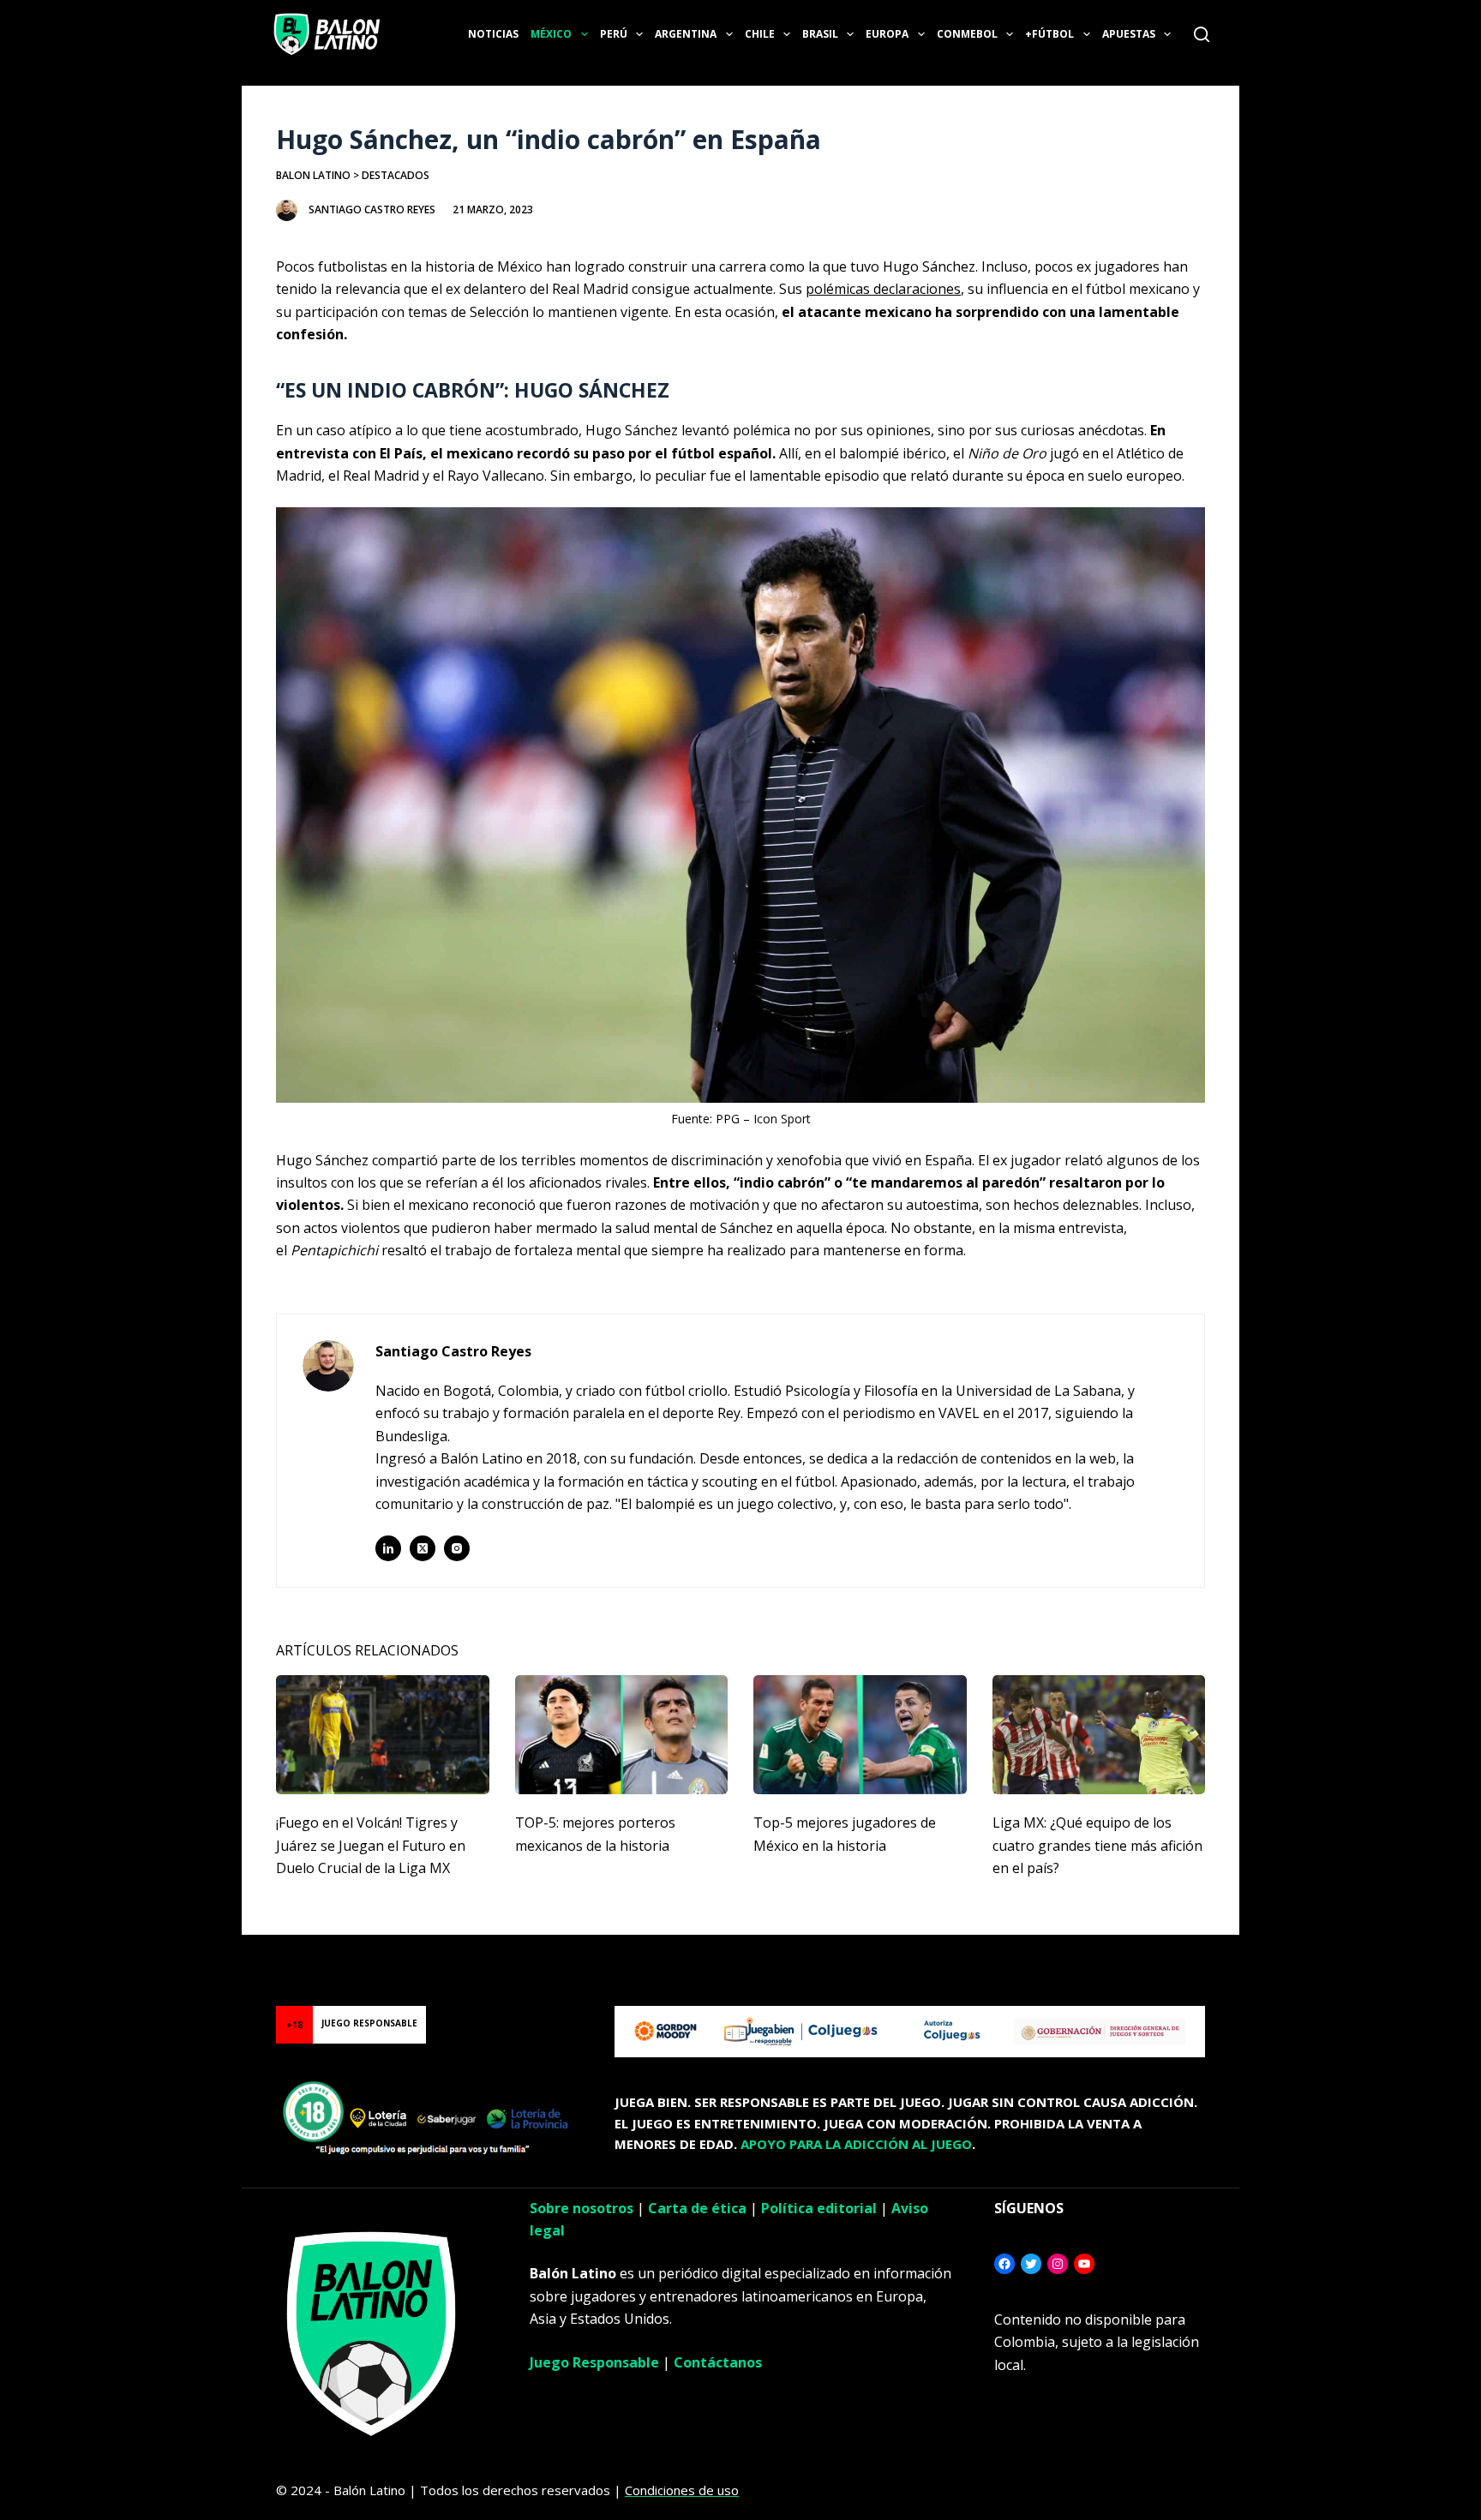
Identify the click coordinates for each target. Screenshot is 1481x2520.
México (551, 34)
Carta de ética (697, 2208)
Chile (760, 34)
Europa (887, 34)
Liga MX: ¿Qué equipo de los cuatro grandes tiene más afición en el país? (1097, 1845)
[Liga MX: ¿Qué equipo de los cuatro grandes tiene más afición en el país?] (1099, 1735)
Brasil (820, 34)
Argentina (686, 34)
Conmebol (967, 34)
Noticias (493, 34)
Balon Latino (313, 175)
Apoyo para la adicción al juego (856, 2144)
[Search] (1202, 34)
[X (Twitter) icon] (423, 1548)
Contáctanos (718, 2362)
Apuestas (1129, 34)
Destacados (396, 175)
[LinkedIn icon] (388, 1548)
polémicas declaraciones (883, 289)
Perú (614, 34)
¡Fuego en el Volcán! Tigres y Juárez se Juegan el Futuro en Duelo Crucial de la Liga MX (371, 1845)
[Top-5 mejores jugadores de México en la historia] (860, 1735)
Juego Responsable (594, 2362)
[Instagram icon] (457, 1548)
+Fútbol (1049, 34)
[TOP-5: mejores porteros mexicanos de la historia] (622, 1735)
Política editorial (819, 2208)
